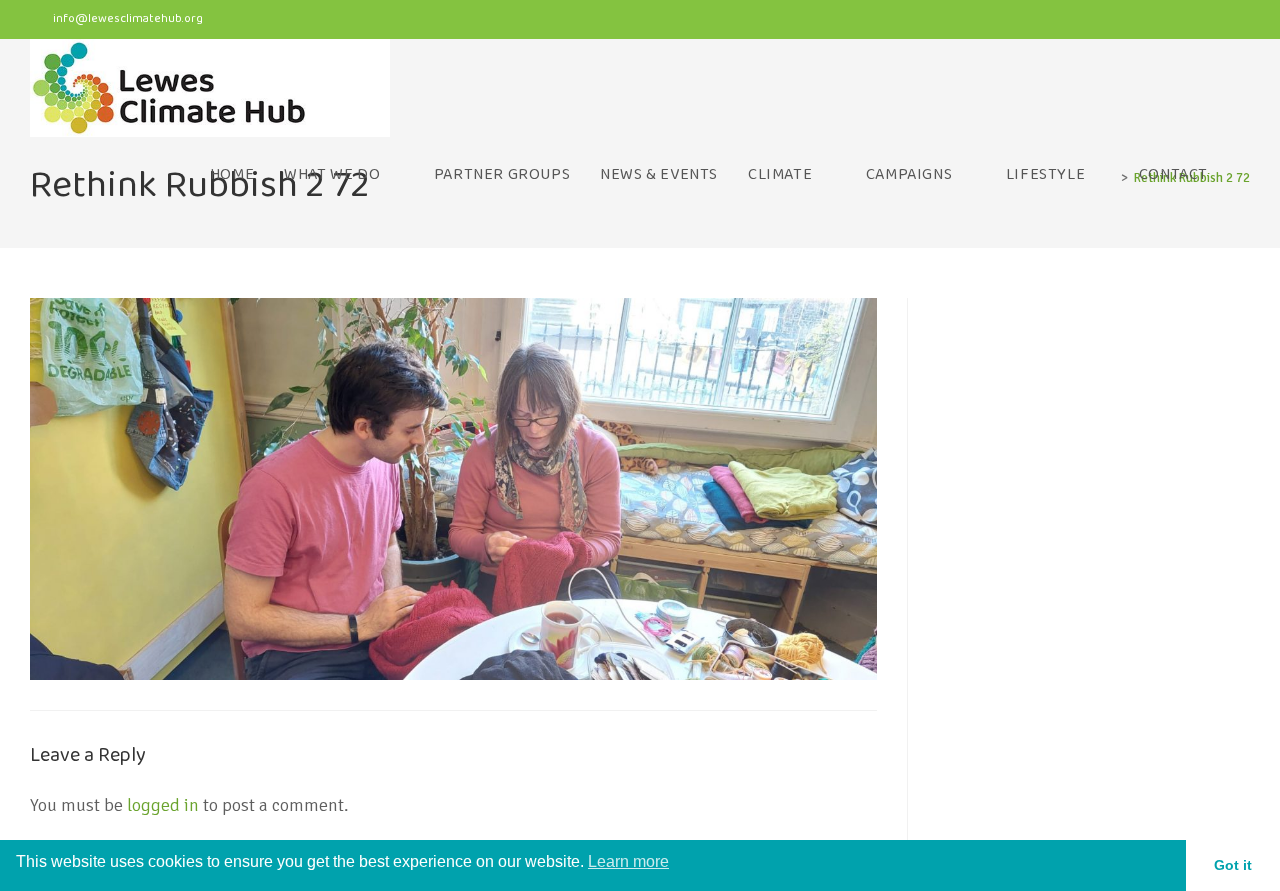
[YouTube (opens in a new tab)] (1237, 21)
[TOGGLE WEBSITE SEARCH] (1244, 175)
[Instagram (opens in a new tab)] (1205, 21)
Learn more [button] (628, 861)
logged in (163, 805)
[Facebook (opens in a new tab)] (1166, 21)
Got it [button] (1233, 865)
